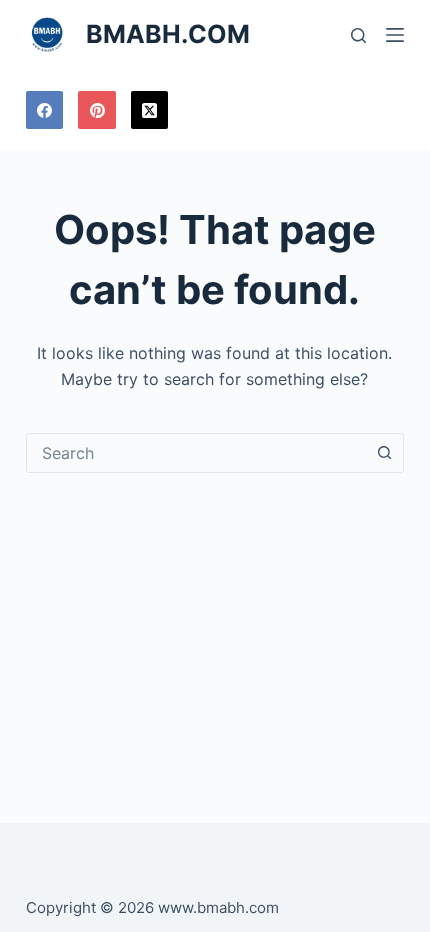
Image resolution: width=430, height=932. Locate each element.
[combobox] (196, 453)
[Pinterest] (97, 110)
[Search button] (384, 453)
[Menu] (395, 35)
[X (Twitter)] (150, 110)
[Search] (358, 35)
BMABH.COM (168, 34)
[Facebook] (45, 110)
